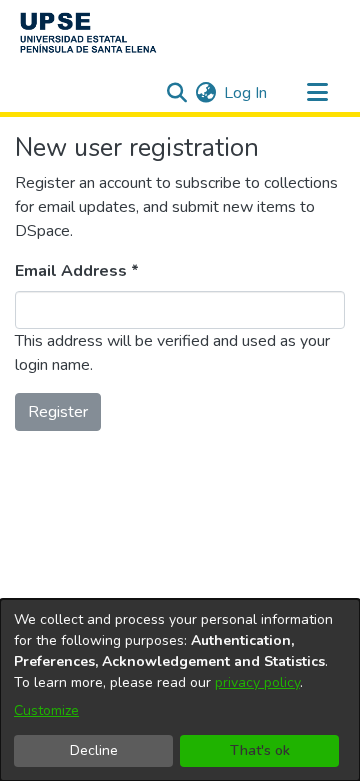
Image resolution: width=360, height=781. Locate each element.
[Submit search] (176, 93)
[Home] (88, 33)
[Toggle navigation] (317, 93)
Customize (46, 710)
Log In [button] (246, 93)
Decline (94, 750)
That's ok (260, 750)
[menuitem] (205, 93)
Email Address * (77, 271)
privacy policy (257, 682)
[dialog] (180, 690)
